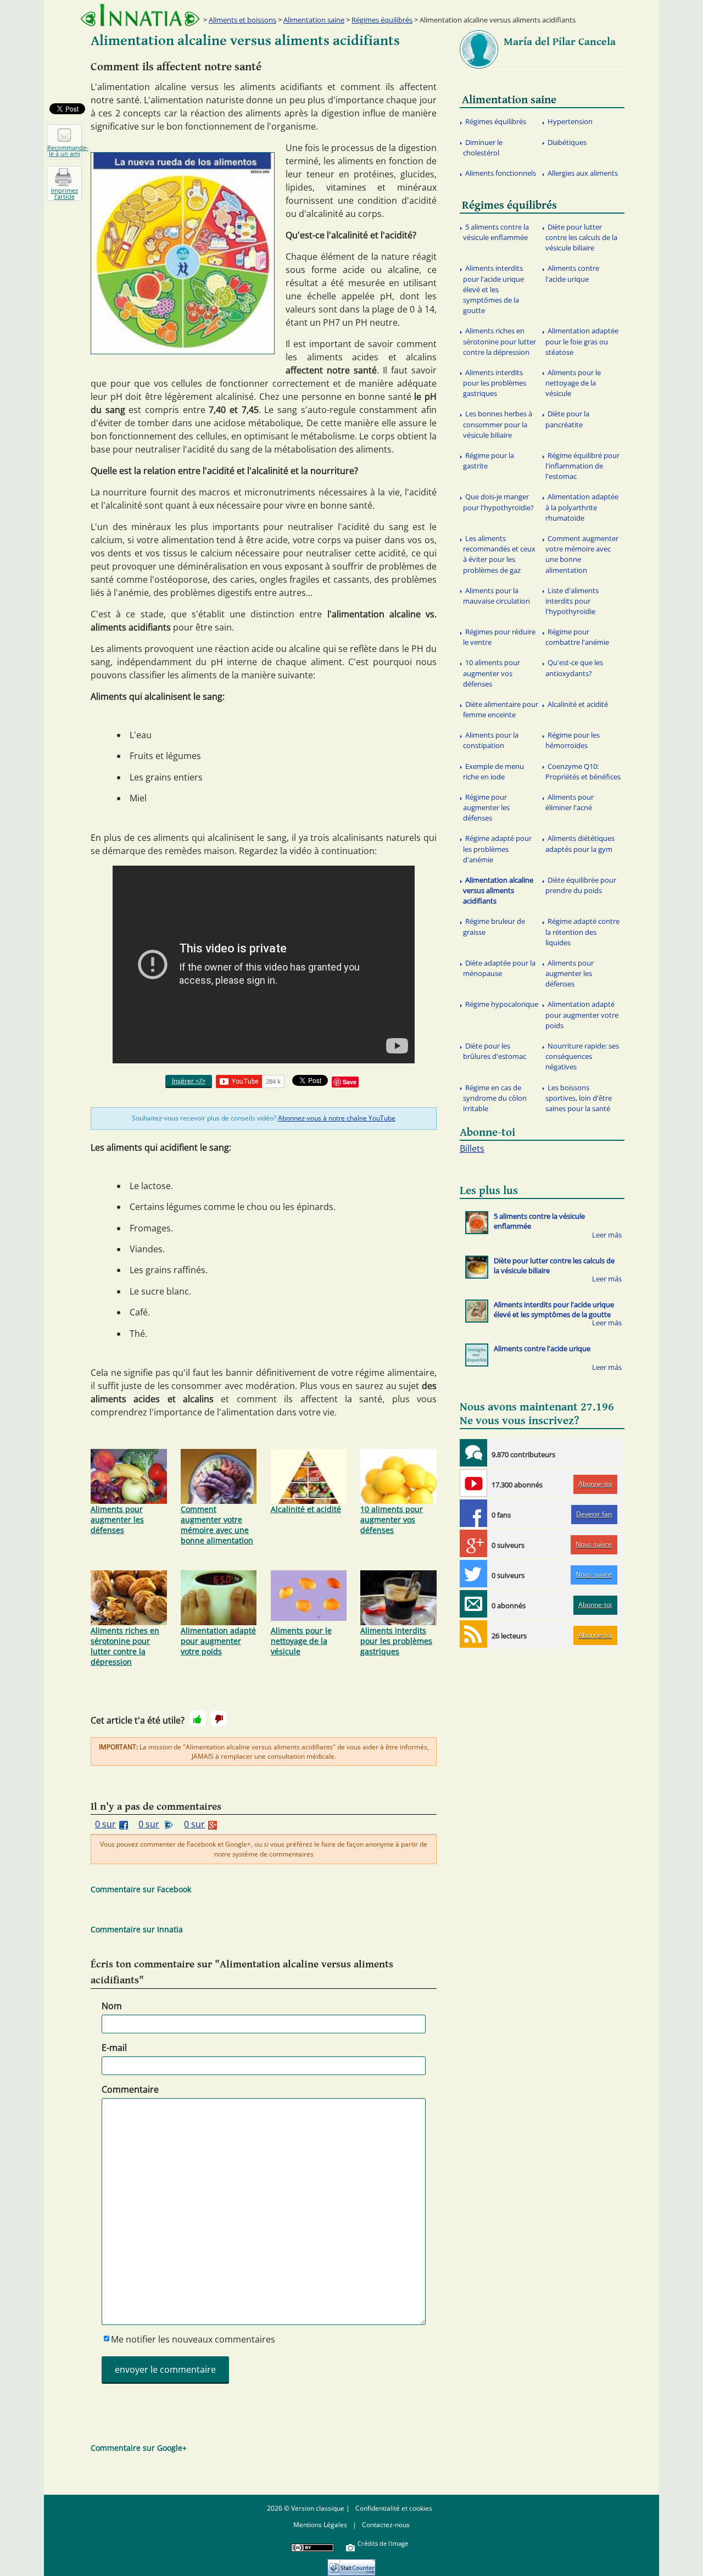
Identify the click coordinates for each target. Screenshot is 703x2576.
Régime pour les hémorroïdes (573, 740)
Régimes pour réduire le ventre (499, 637)
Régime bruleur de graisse (494, 926)
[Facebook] (473, 1513)
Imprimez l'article (65, 193)
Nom (112, 2006)
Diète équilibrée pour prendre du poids (581, 885)
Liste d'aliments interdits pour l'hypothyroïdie (572, 601)
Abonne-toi (595, 1484)
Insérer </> (189, 1081)
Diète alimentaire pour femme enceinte (501, 709)
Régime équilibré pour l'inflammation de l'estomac (582, 466)
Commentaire (130, 2089)
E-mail (114, 2048)
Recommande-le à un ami (65, 150)
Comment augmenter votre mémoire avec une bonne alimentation (217, 1525)
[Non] (219, 1719)
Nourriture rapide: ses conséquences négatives (582, 1056)
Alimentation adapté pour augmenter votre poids (218, 1641)
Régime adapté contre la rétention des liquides (582, 932)
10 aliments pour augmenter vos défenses (392, 1520)
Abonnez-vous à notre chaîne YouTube (337, 1118)
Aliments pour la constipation (491, 740)
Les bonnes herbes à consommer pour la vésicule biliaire (498, 424)
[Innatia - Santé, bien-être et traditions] (140, 15)
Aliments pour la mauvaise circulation (496, 596)
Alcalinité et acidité (306, 1509)
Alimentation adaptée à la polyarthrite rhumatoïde (582, 507)
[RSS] (473, 1634)
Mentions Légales (320, 2525)
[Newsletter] (473, 1604)
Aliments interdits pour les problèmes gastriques (396, 1641)
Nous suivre (594, 1544)
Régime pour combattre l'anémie (577, 637)
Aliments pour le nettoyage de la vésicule (301, 1641)
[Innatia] (473, 1453)
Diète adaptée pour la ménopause (499, 968)
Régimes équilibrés (382, 20)
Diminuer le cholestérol (483, 147)
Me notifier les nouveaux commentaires (193, 2339)
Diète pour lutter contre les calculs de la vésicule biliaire (581, 237)
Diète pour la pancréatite (567, 419)
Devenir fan (594, 1514)
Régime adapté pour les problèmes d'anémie (497, 849)
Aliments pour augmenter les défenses (117, 1520)
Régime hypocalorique (502, 1004)
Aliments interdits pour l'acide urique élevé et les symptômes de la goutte (493, 289)
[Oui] (198, 1719)
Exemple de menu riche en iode (493, 771)
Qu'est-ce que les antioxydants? (574, 668)
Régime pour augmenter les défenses (486, 807)
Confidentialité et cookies (394, 2508)
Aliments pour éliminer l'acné (570, 802)
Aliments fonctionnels (501, 173)
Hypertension (570, 121)
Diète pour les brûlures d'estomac (495, 1051)
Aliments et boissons (242, 20)
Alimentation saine (314, 20)
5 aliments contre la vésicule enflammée (496, 232)
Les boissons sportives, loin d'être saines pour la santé (579, 1098)
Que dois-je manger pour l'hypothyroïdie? (498, 502)
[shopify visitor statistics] (351, 2564)
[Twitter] (473, 1574)
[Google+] (473, 1543)
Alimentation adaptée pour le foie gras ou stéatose (582, 341)
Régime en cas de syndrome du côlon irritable (495, 1098)
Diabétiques (567, 142)
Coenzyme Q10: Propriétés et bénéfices (583, 771)
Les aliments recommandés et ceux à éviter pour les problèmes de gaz (499, 554)
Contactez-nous (386, 2525)
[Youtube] (473, 1483)
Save (350, 1082)
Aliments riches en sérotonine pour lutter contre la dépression (125, 1646)
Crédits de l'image (383, 2543)
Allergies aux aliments (583, 173)
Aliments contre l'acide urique (572, 273)
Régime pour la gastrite (489, 461)
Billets (472, 1148)
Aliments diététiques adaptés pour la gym (580, 843)
